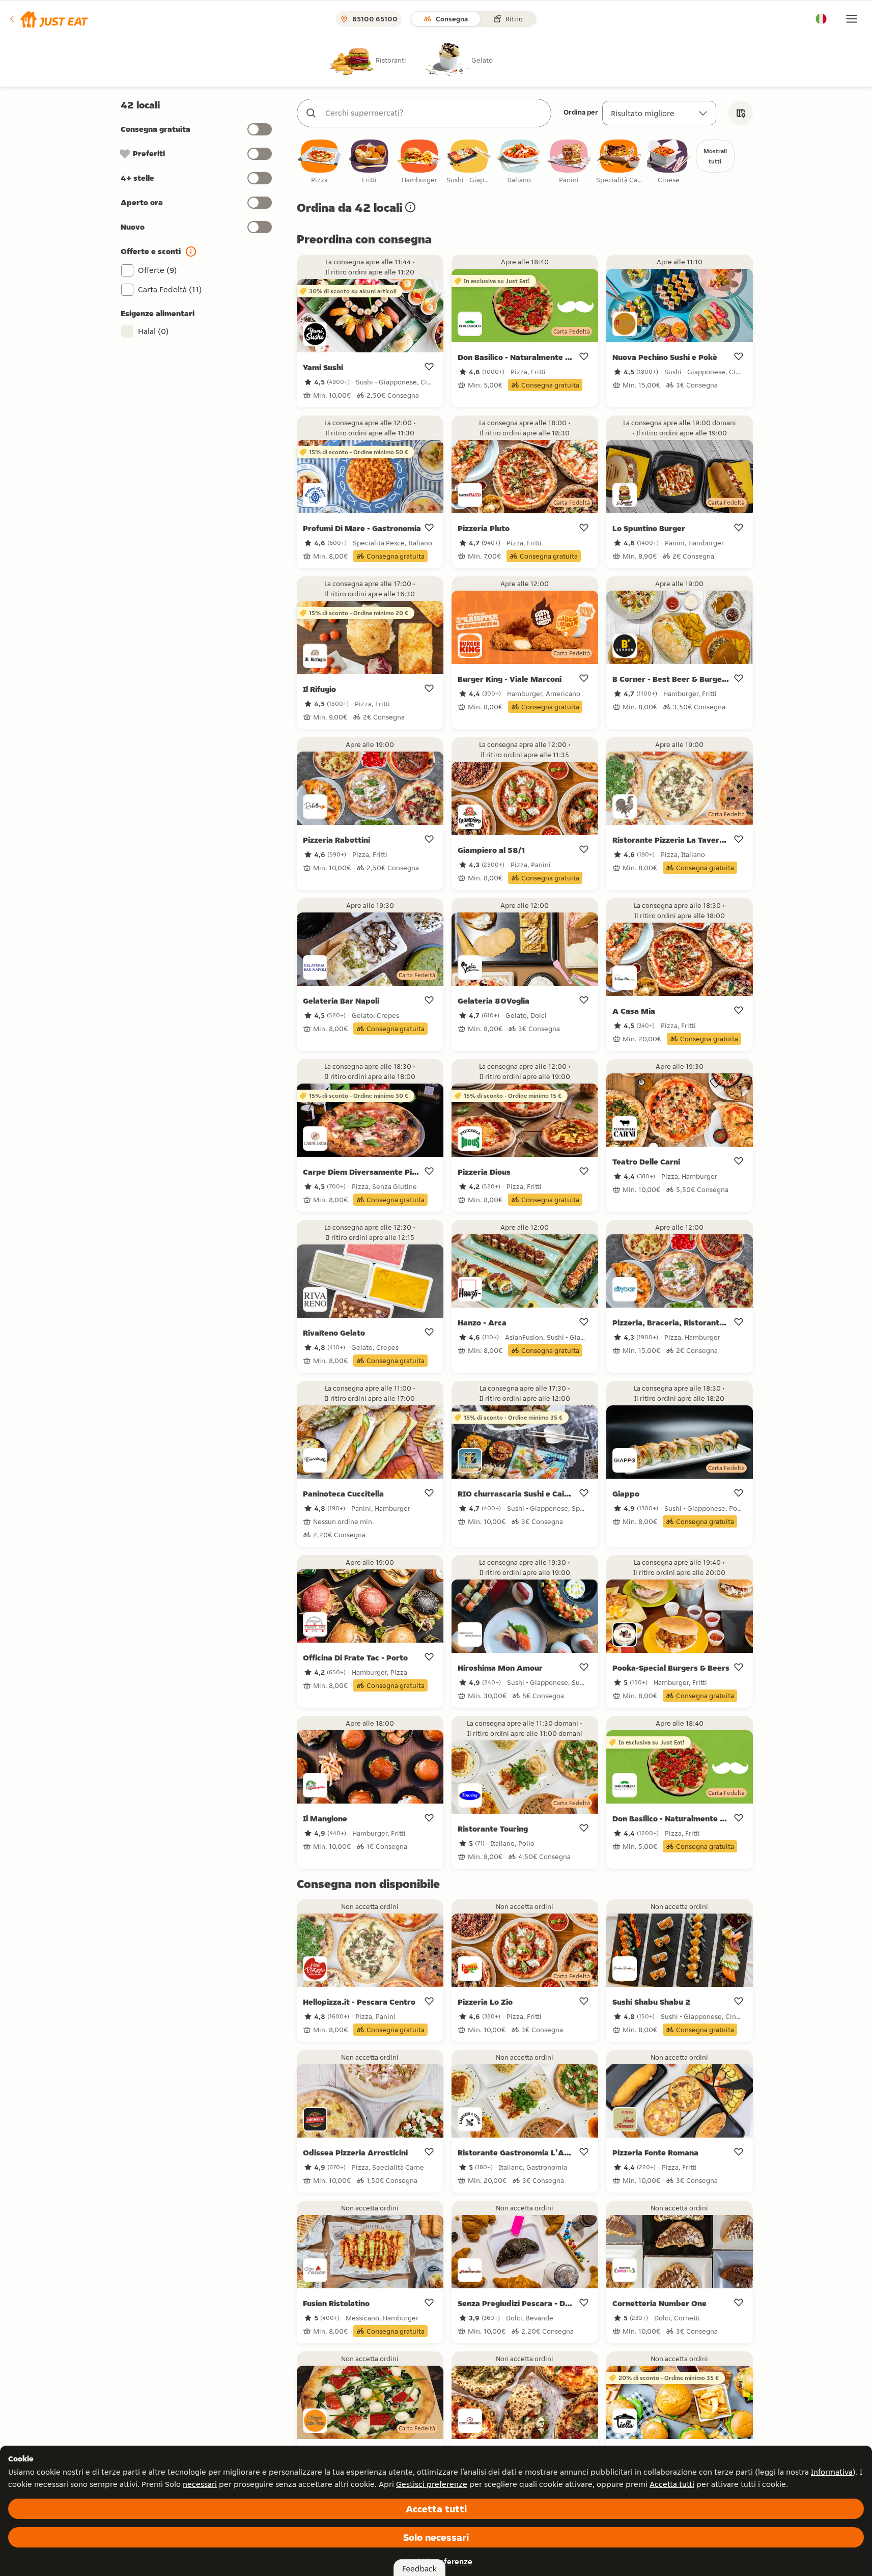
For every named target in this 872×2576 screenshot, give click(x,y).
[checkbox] (320, 162)
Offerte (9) (158, 270)
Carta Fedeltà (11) (170, 289)
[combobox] (434, 113)
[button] (48, 19)
